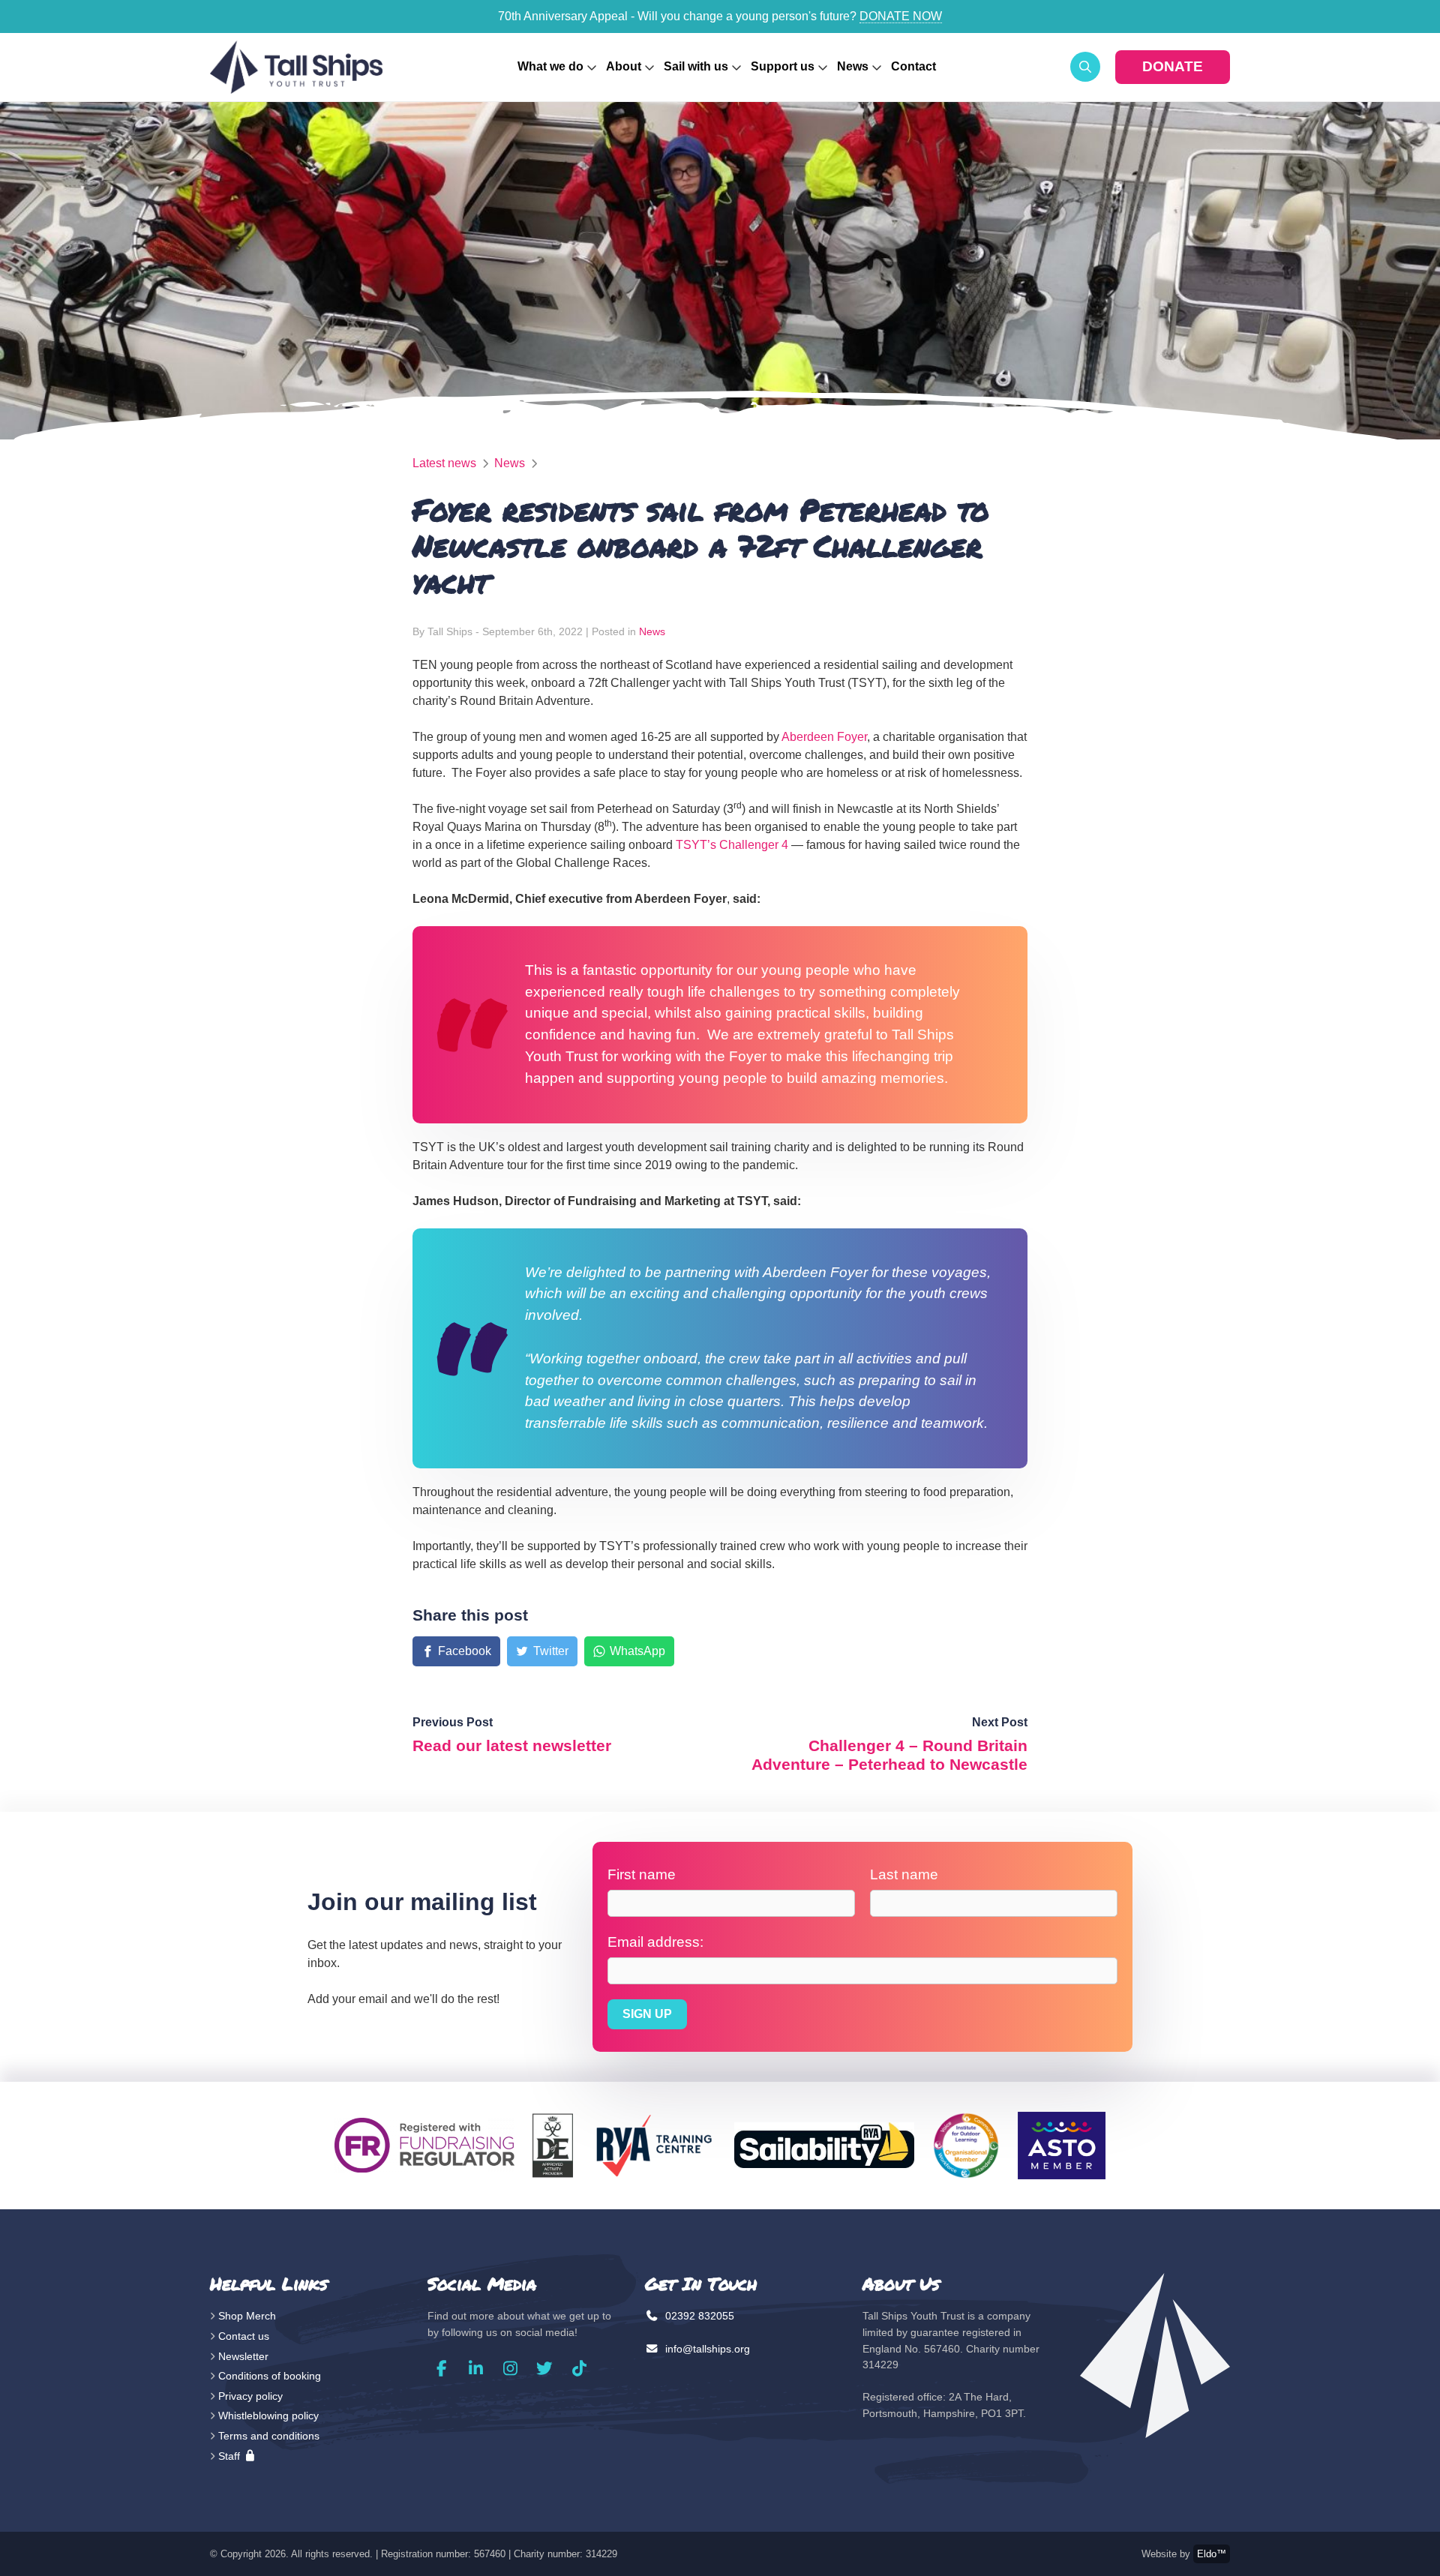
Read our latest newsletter (512, 1745)
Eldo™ (1212, 2554)
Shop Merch (247, 2316)
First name (642, 1874)
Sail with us (696, 66)
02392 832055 (698, 2316)
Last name (904, 1874)
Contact (913, 66)
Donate (1173, 66)
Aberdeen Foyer (824, 737)
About (624, 66)
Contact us (244, 2336)
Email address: (655, 1942)
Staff (231, 2456)
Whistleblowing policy (268, 2416)
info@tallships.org (706, 2349)
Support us (783, 66)
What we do (550, 66)
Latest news (444, 463)
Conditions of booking (270, 2376)
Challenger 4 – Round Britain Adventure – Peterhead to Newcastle (889, 1755)
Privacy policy (250, 2396)
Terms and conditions (269, 2436)
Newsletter (243, 2356)
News (853, 66)
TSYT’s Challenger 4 (732, 845)
